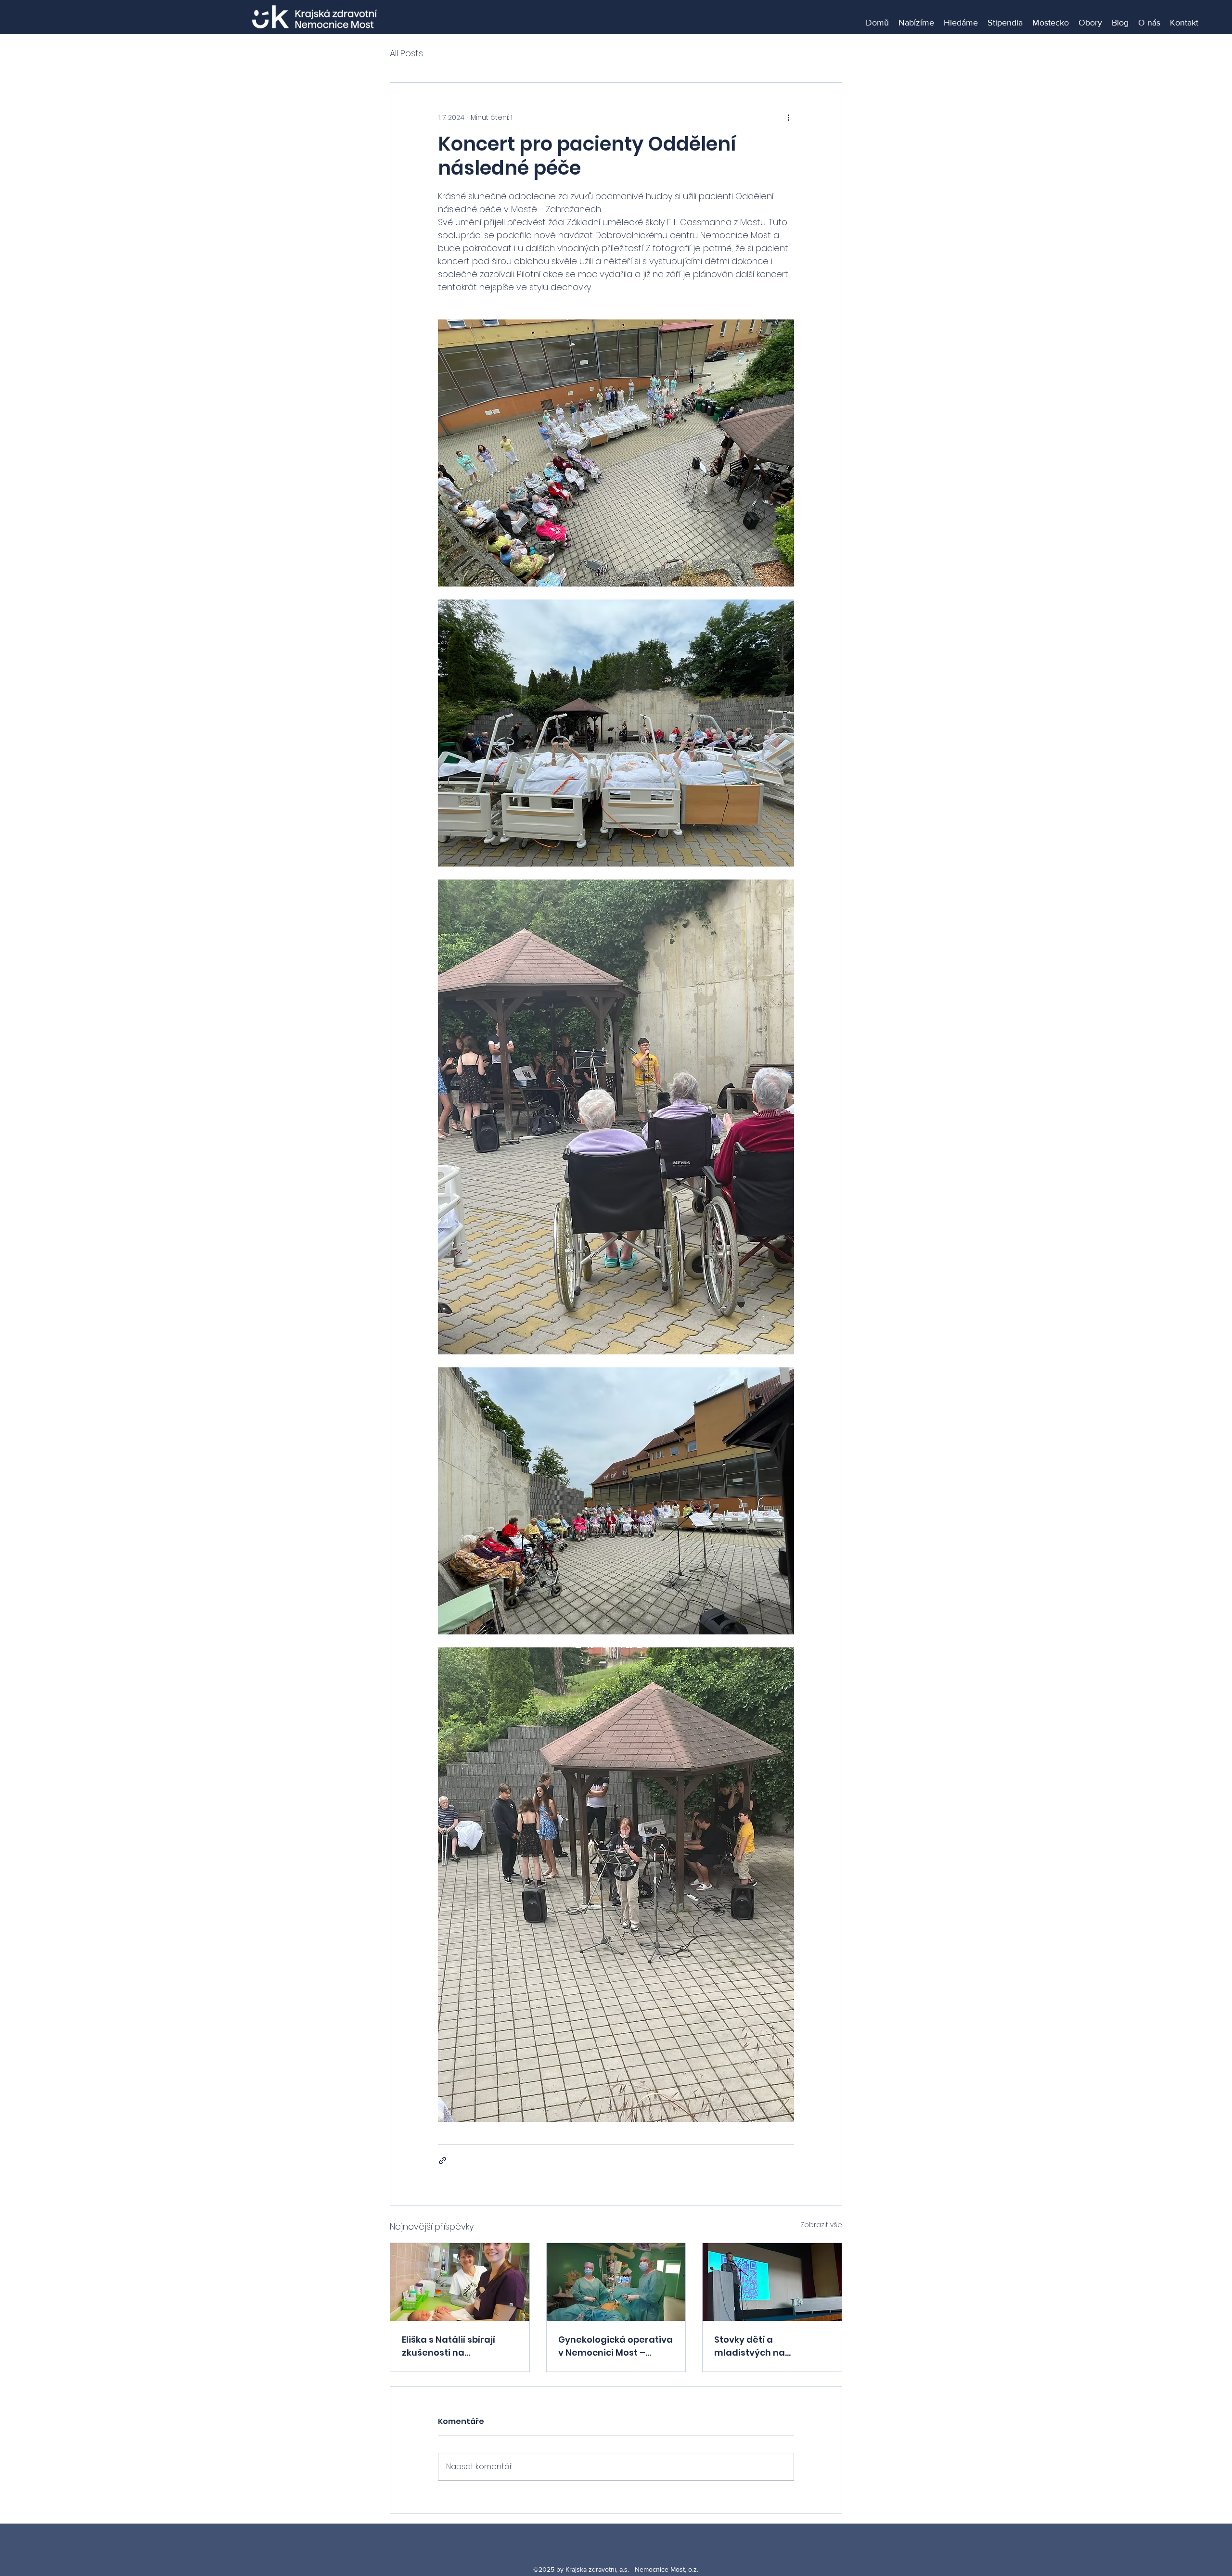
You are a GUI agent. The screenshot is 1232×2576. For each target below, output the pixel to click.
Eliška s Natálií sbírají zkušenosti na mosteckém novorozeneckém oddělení (449, 2346)
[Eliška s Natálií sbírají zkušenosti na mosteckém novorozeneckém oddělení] (460, 2282)
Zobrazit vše (821, 2225)
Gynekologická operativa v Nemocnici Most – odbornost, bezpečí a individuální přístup (616, 2346)
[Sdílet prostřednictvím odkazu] (443, 2161)
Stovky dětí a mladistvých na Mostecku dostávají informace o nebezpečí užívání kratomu (767, 2346)
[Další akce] (788, 117)
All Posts (406, 53)
